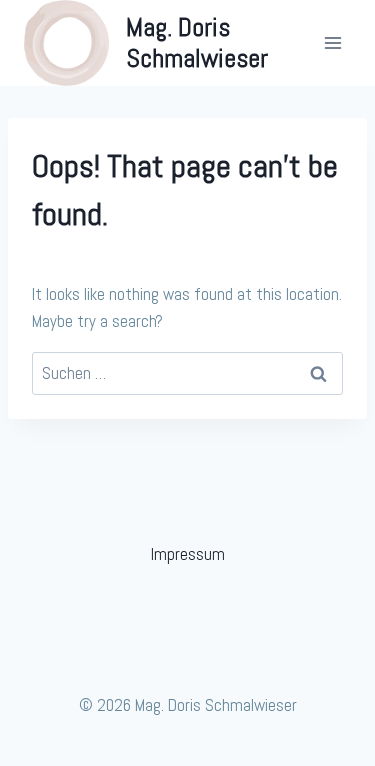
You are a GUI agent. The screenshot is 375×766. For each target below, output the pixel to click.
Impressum (188, 554)
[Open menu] (332, 43)
